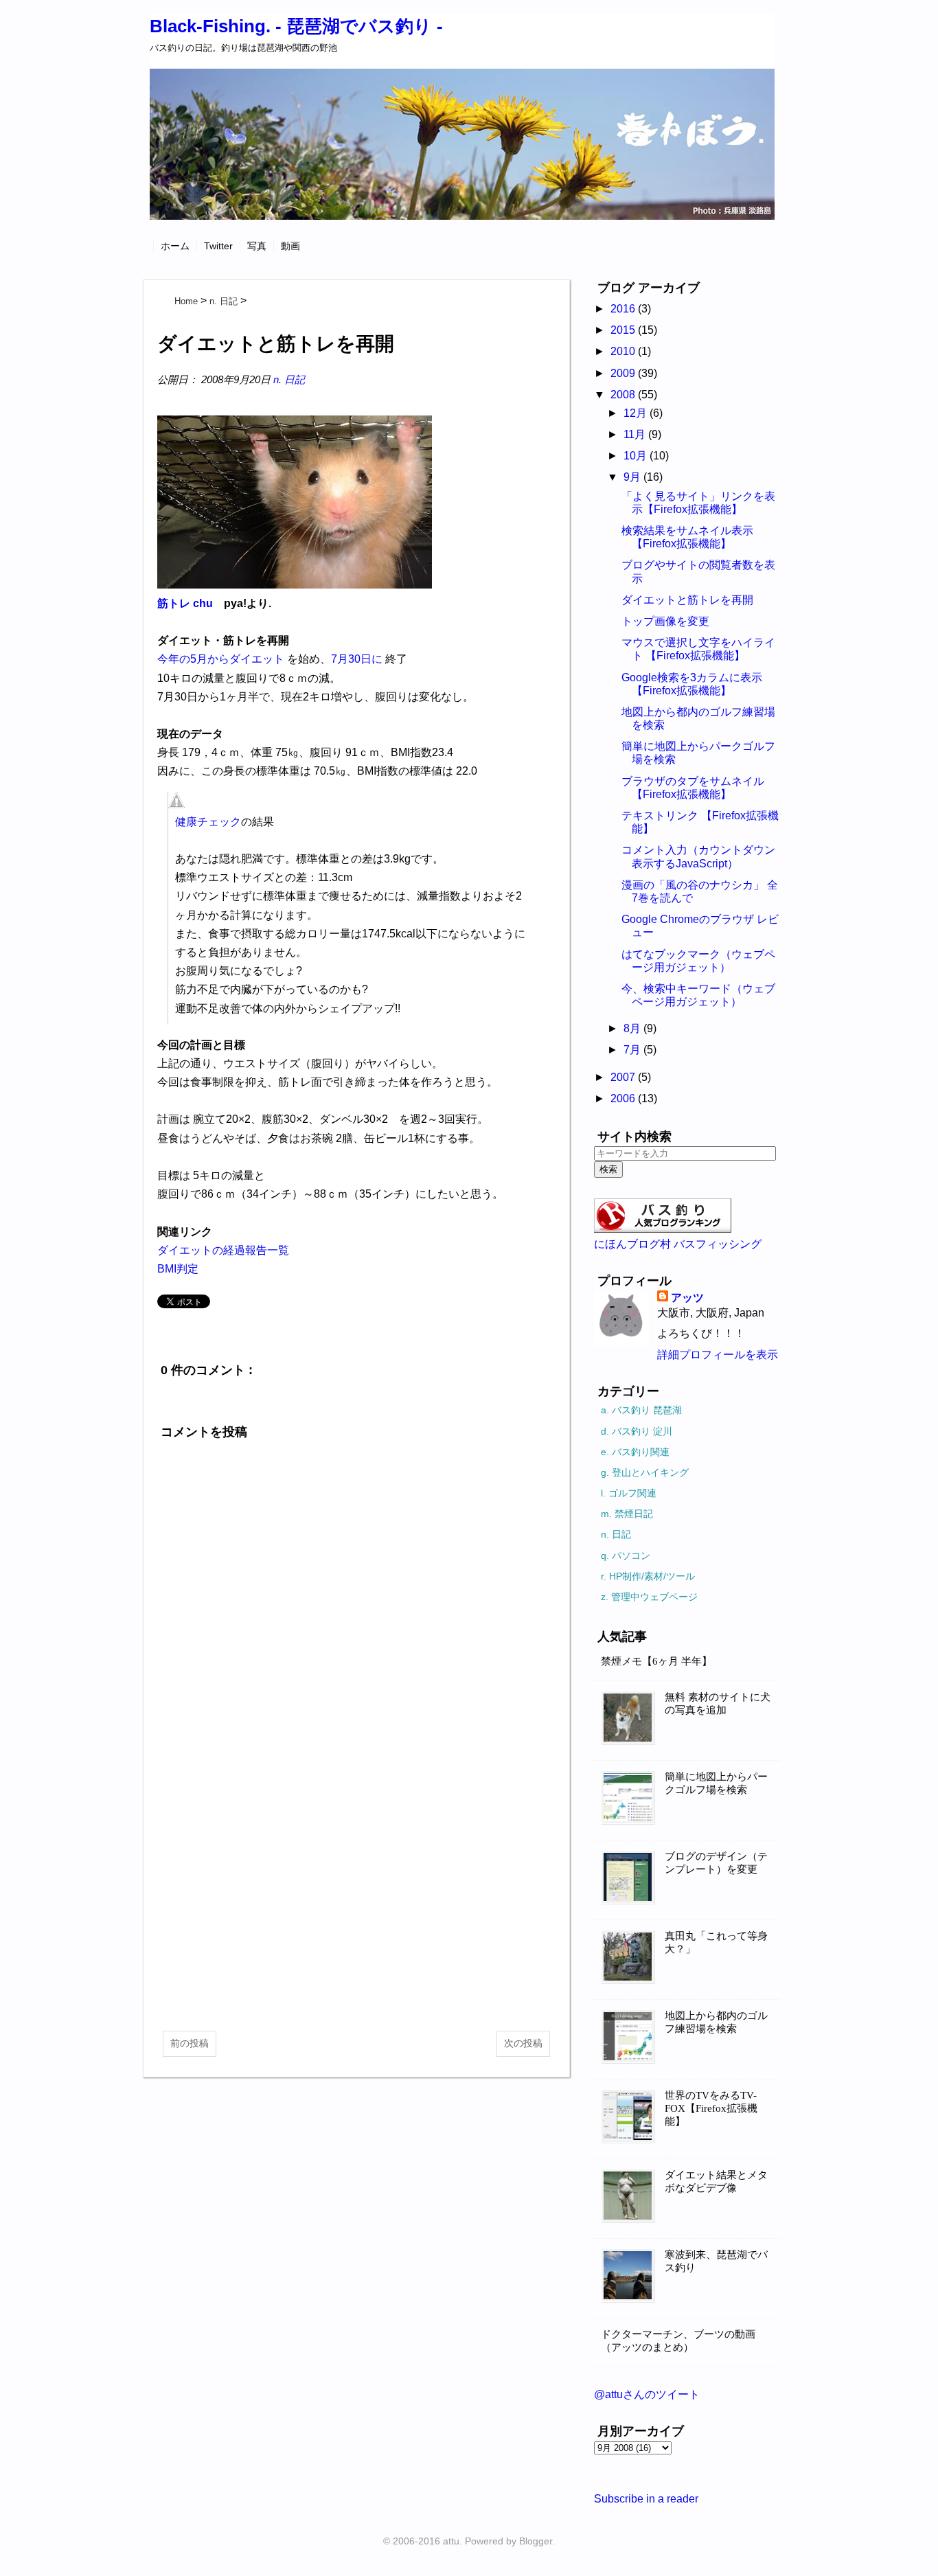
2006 (624, 1098)
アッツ (687, 1298)
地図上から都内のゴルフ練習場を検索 (716, 2022)
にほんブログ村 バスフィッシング (678, 1244)
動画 (290, 246)
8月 (633, 1028)
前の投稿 (190, 2043)
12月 (637, 413)
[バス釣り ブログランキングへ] (663, 1229)
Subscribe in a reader (646, 2499)
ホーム (175, 246)
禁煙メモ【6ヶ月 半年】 (656, 1661)
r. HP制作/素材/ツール (648, 1576)
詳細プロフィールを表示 (718, 1355)
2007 (624, 1077)
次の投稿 (523, 2043)
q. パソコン (626, 1555)
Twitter (218, 246)
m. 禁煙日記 (627, 1514)
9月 (633, 477)
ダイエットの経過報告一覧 (223, 1250)
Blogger (536, 2541)
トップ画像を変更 (665, 621)
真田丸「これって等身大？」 (716, 1942)
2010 (624, 351)
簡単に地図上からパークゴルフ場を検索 (716, 1783)
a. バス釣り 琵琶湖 (641, 1410)
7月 (633, 1050)
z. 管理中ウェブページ (649, 1597)
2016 (624, 309)
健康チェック (208, 822)
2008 (624, 395)
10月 (637, 456)
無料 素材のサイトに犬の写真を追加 (718, 1703)
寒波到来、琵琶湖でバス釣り (716, 2261)
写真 (257, 246)
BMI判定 (178, 1269)
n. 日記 (289, 379)
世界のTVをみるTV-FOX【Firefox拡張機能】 (711, 2108)
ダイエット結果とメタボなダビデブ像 (716, 2181)
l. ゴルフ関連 (629, 1493)
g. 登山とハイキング (645, 1472)
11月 (636, 434)
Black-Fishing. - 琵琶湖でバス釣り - (296, 26)
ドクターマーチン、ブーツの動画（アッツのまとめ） (678, 2341)
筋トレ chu (185, 603)
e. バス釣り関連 (635, 1452)
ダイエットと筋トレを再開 (687, 600)
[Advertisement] (356, 1911)
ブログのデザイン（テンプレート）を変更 (716, 1863)
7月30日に (357, 659)
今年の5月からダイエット (221, 659)
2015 (624, 330)
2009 (624, 373)
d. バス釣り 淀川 (637, 1431)
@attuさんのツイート (647, 2394)
